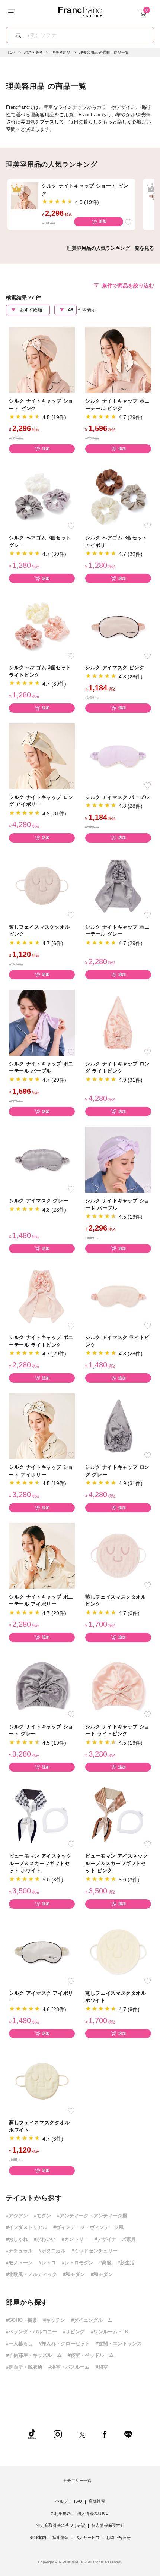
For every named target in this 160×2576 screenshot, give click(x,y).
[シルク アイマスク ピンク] (118, 626)
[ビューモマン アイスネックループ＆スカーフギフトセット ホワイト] (42, 1815)
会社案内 (38, 2538)
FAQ (78, 2501)
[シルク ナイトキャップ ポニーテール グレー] (118, 886)
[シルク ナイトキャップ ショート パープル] (118, 1159)
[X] (82, 2434)
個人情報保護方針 (108, 2525)
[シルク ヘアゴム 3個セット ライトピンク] (42, 626)
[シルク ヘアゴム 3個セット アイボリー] (118, 496)
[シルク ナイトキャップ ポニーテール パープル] (42, 1022)
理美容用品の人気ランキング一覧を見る (111, 248)
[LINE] (128, 2434)
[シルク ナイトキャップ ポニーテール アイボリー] (42, 1555)
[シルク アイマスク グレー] (42, 1159)
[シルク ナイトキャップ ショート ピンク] (42, 360)
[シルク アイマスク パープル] (118, 756)
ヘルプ (62, 2501)
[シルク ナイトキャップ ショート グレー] (42, 1685)
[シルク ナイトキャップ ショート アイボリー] (42, 1426)
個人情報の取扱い (93, 2513)
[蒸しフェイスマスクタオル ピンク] (42, 886)
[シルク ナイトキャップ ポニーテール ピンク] (118, 360)
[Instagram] (58, 2434)
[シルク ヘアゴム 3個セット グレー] (42, 496)
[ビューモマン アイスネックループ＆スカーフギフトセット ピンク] (118, 1815)
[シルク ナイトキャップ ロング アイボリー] (42, 756)
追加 (103, 221)
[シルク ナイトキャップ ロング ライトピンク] (118, 1022)
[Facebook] (105, 2434)
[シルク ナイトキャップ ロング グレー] (118, 1426)
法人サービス (87, 2538)
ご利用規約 (60, 2513)
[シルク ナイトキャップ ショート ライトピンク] (118, 1685)
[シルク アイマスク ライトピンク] (118, 1296)
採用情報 (61, 2538)
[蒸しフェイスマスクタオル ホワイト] (118, 1952)
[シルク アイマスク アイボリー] (42, 1952)
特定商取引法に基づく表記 (61, 2525)
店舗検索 (97, 2501)
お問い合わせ (118, 2538)
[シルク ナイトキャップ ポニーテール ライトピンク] (42, 1296)
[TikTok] (32, 2434)
